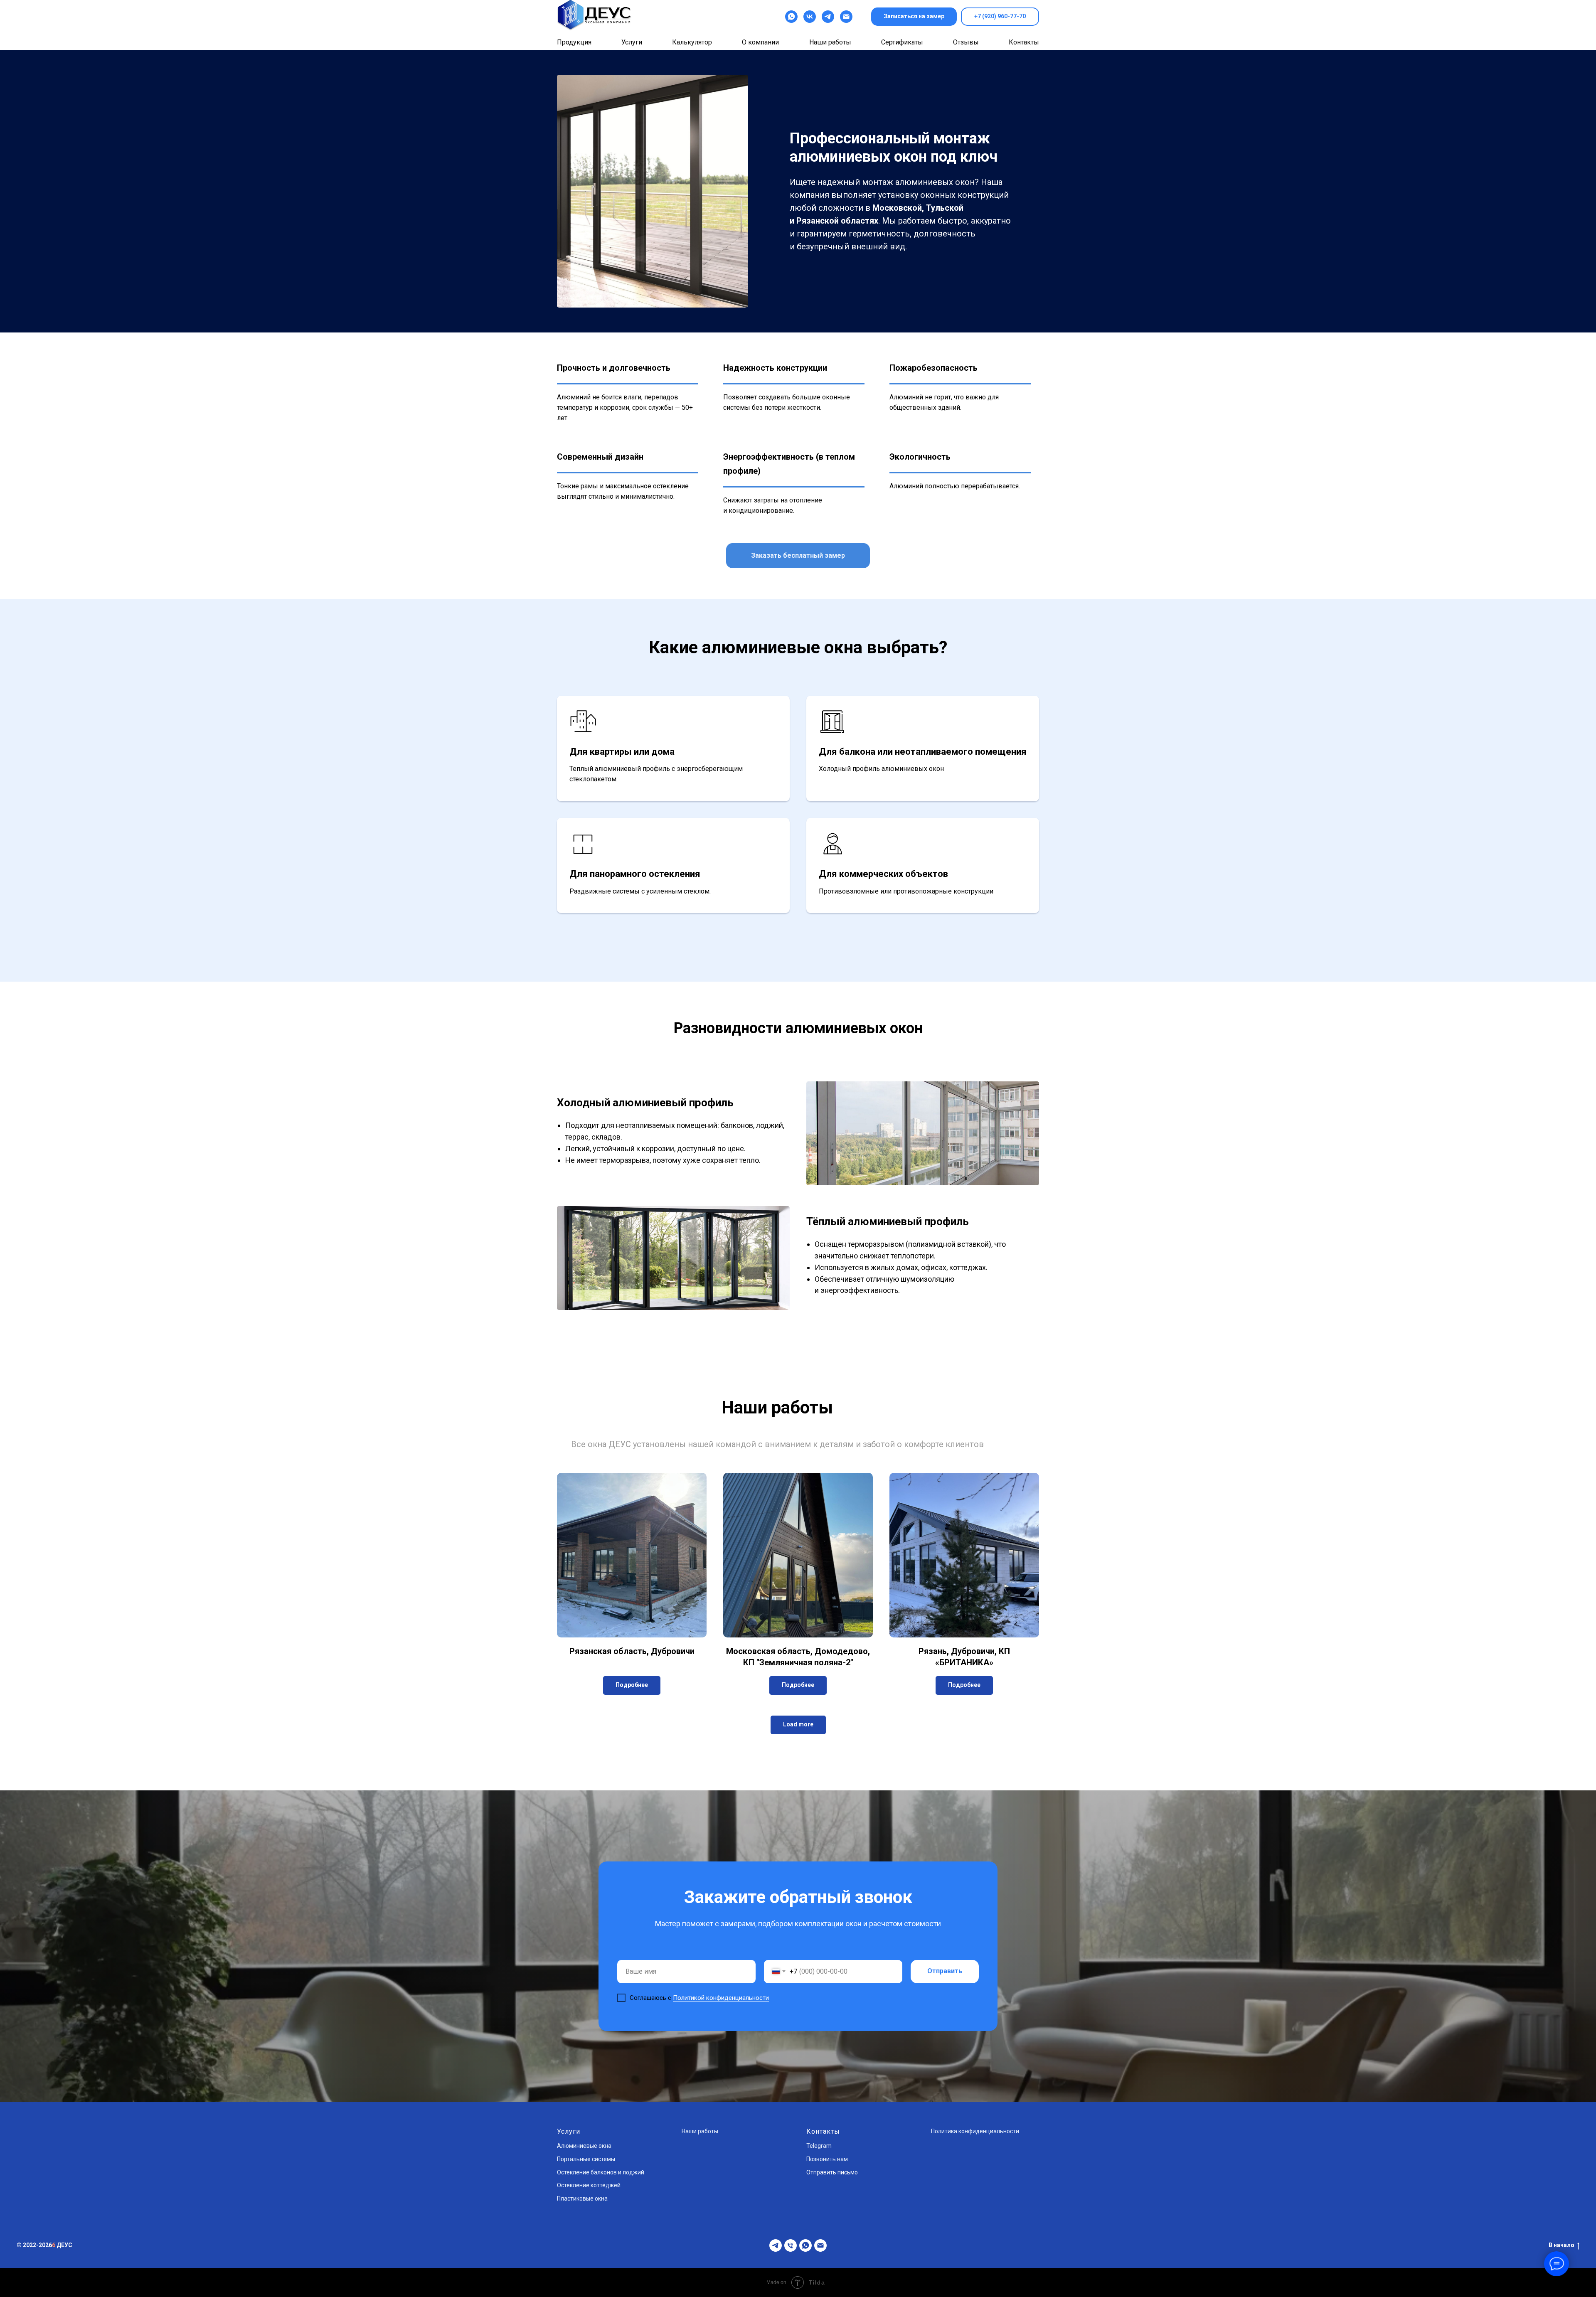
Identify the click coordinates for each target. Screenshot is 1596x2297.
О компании (760, 42)
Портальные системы (586, 2159)
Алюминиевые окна (584, 2146)
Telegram (819, 2146)
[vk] (810, 17)
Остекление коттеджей (589, 2185)
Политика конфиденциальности (975, 2131)
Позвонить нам (827, 2159)
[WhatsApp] (791, 17)
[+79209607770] (791, 2245)
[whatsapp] (805, 2245)
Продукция (574, 42)
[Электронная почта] (846, 17)
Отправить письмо (832, 2172)
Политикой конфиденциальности (721, 1998)
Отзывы (966, 42)
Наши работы (830, 42)
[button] (914, 17)
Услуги (632, 42)
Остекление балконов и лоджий (601, 2172)
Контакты (1024, 42)
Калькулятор (692, 42)
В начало (1562, 2245)
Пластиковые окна (582, 2199)
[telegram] (828, 17)
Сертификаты (902, 42)
